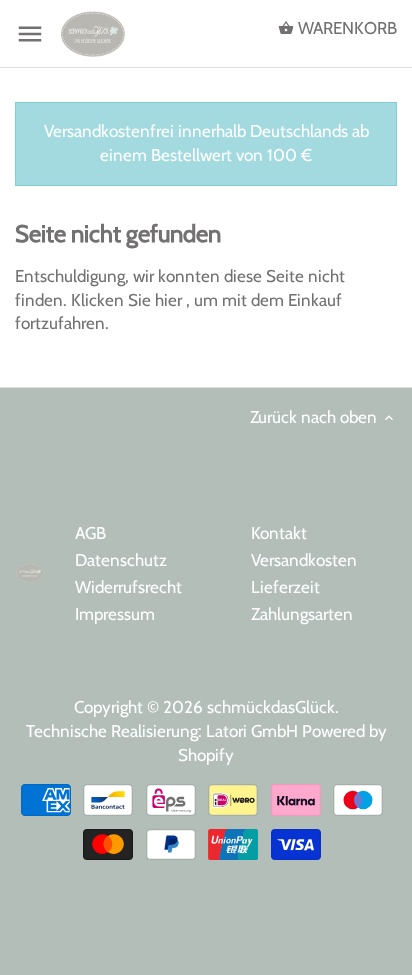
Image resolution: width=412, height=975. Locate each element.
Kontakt (279, 533)
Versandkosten (304, 560)
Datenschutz (121, 560)
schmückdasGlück (271, 707)
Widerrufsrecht (128, 587)
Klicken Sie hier (128, 300)
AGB (90, 533)
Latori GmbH (254, 731)
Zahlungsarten (302, 614)
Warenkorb (345, 28)
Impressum (115, 614)
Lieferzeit (285, 587)
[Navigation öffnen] (30, 34)
